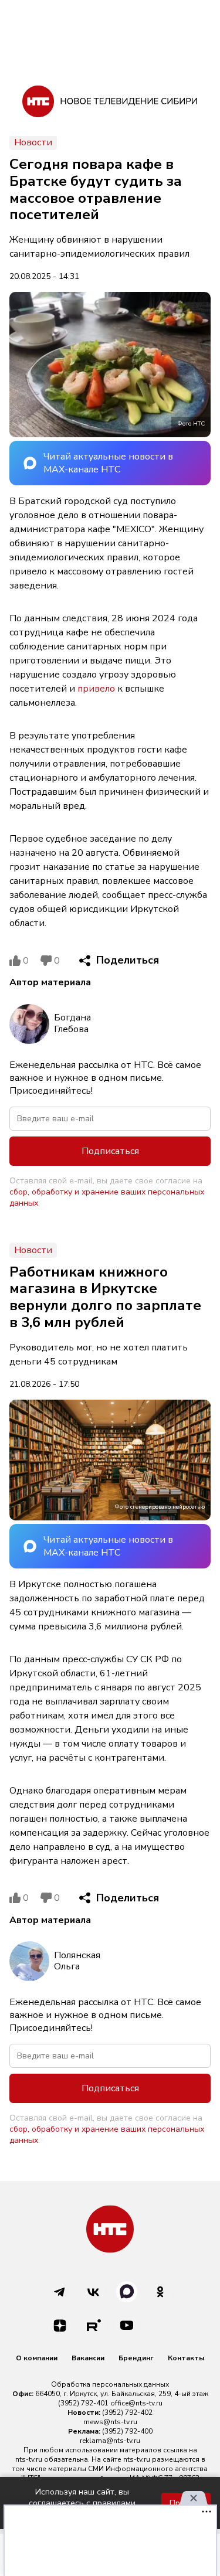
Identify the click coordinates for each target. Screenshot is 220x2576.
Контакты (186, 2358)
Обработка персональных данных (110, 2384)
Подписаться (110, 1151)
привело (96, 689)
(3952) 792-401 (83, 2403)
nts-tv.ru (29, 2459)
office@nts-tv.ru (136, 2403)
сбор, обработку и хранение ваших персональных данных (107, 1197)
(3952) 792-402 (127, 2412)
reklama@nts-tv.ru (110, 2441)
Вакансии (88, 2358)
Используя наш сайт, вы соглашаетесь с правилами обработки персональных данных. (82, 2503)
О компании (37, 2358)
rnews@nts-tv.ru (110, 2422)
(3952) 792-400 (127, 2431)
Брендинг (136, 2358)
